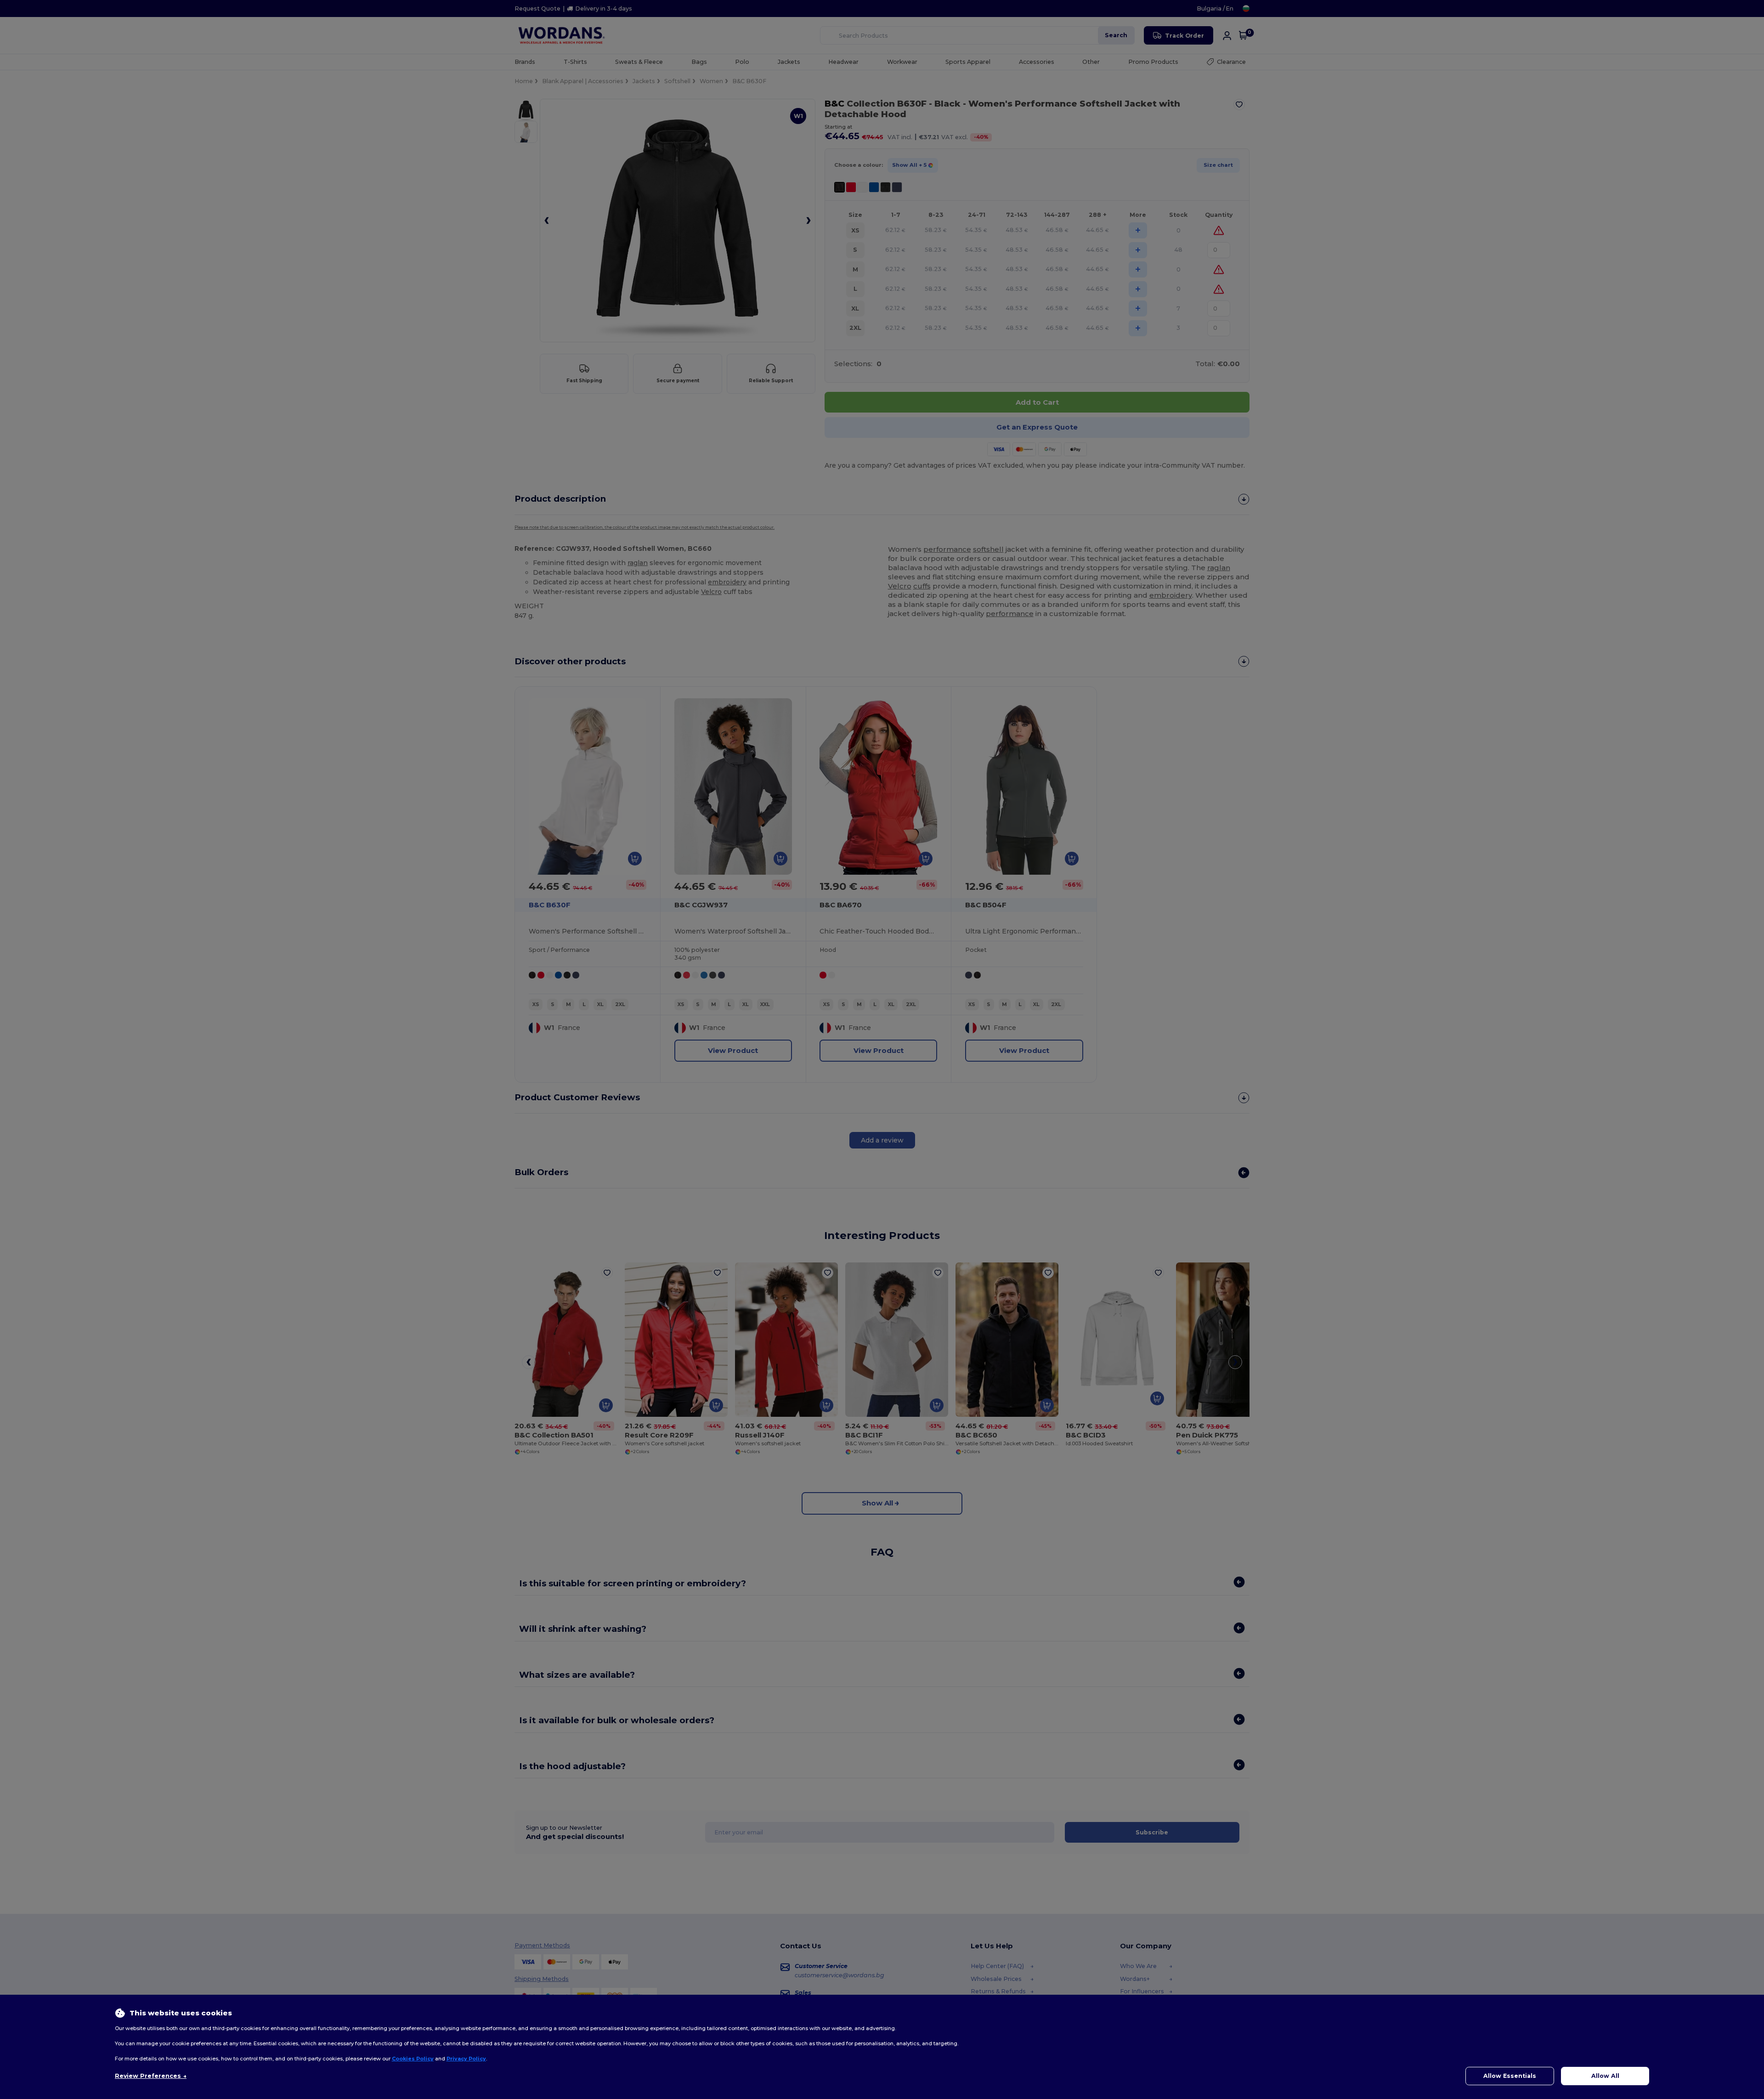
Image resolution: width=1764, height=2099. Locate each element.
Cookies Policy (413, 2059)
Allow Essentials (1510, 2076)
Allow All (1605, 2076)
